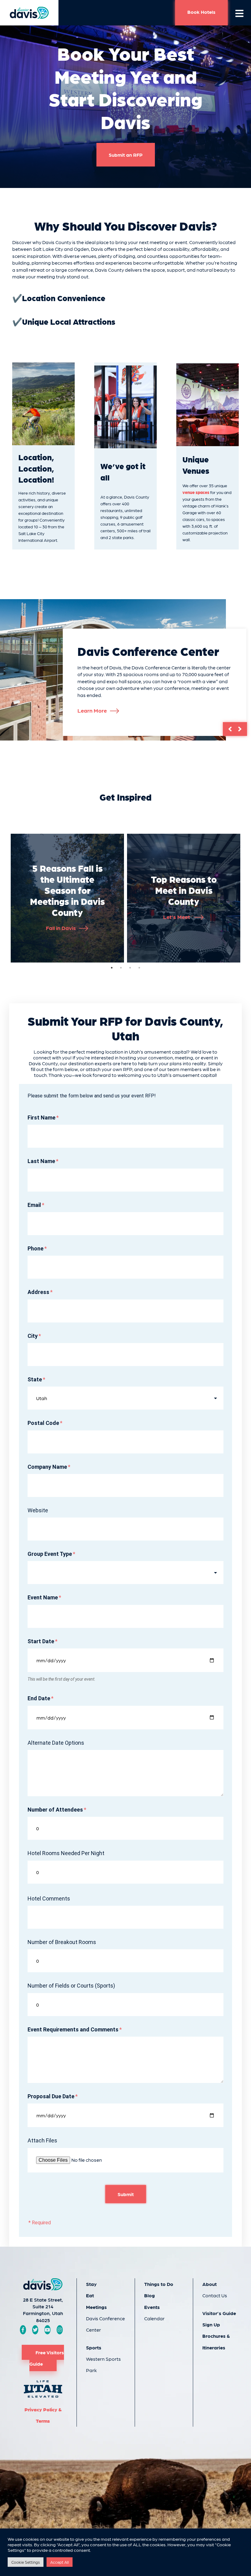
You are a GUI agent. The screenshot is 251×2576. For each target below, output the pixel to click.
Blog (150, 2295)
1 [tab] (112, 968)
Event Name (43, 1597)
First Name (41, 1118)
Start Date (41, 1641)
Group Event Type (50, 1554)
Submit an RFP (126, 155)
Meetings (96, 2307)
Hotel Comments (49, 1899)
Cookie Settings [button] (26, 2562)
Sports (94, 2347)
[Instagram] (60, 2330)
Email (34, 1205)
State (35, 1379)
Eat (90, 2295)
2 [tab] (121, 968)
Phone (36, 1248)
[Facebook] (23, 2330)
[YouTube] (47, 2330)
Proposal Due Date (51, 2096)
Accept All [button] (60, 2562)
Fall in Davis (61, 928)
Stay (91, 2284)
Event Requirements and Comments (73, 2029)
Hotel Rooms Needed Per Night (66, 1853)
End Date (39, 1698)
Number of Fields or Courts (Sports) (71, 1986)
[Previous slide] (229, 729)
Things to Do (159, 2284)
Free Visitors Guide (47, 2358)
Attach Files (42, 2140)
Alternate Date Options (56, 1743)
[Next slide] (241, 729)
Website (38, 1510)
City (33, 1336)
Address (38, 1292)
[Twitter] (35, 2330)
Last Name (41, 1161)
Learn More (92, 710)
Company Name (47, 1467)
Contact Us (215, 2295)
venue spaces (196, 492)
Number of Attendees (55, 1810)
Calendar (154, 2318)
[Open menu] (239, 13)
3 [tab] (130, 968)
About (210, 2284)
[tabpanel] (67, 898)
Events (152, 2307)
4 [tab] (139, 968)
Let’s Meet (177, 917)
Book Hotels (201, 12)
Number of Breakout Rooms (62, 1942)
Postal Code (43, 1423)
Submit (126, 2194)
